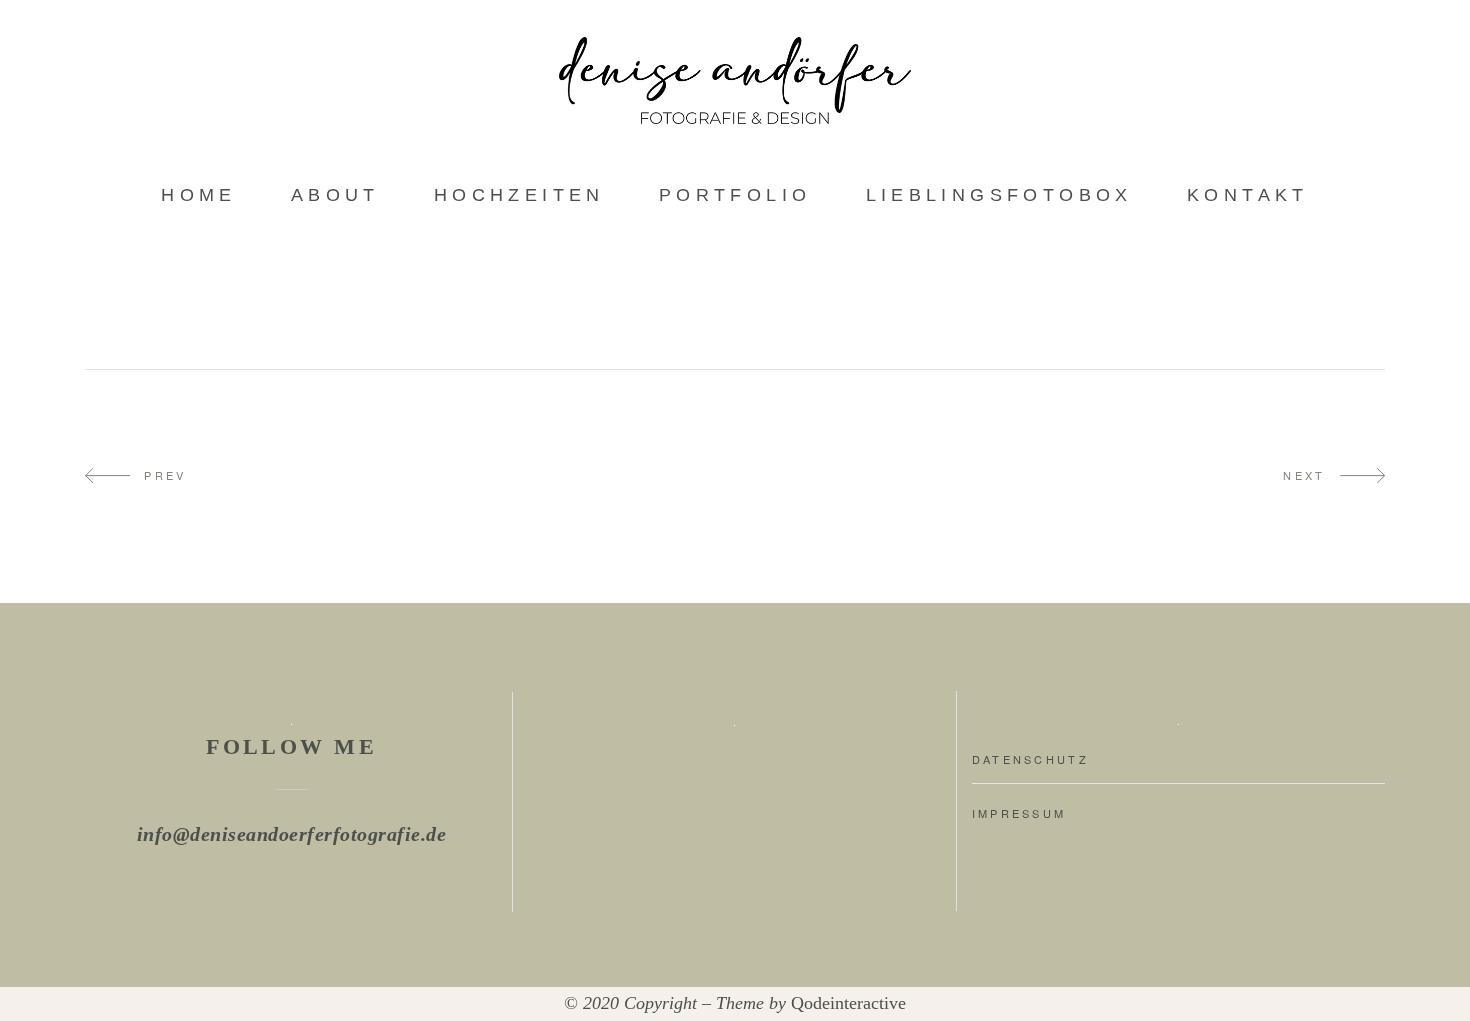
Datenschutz (1030, 759)
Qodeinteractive (848, 1003)
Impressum (1019, 813)
